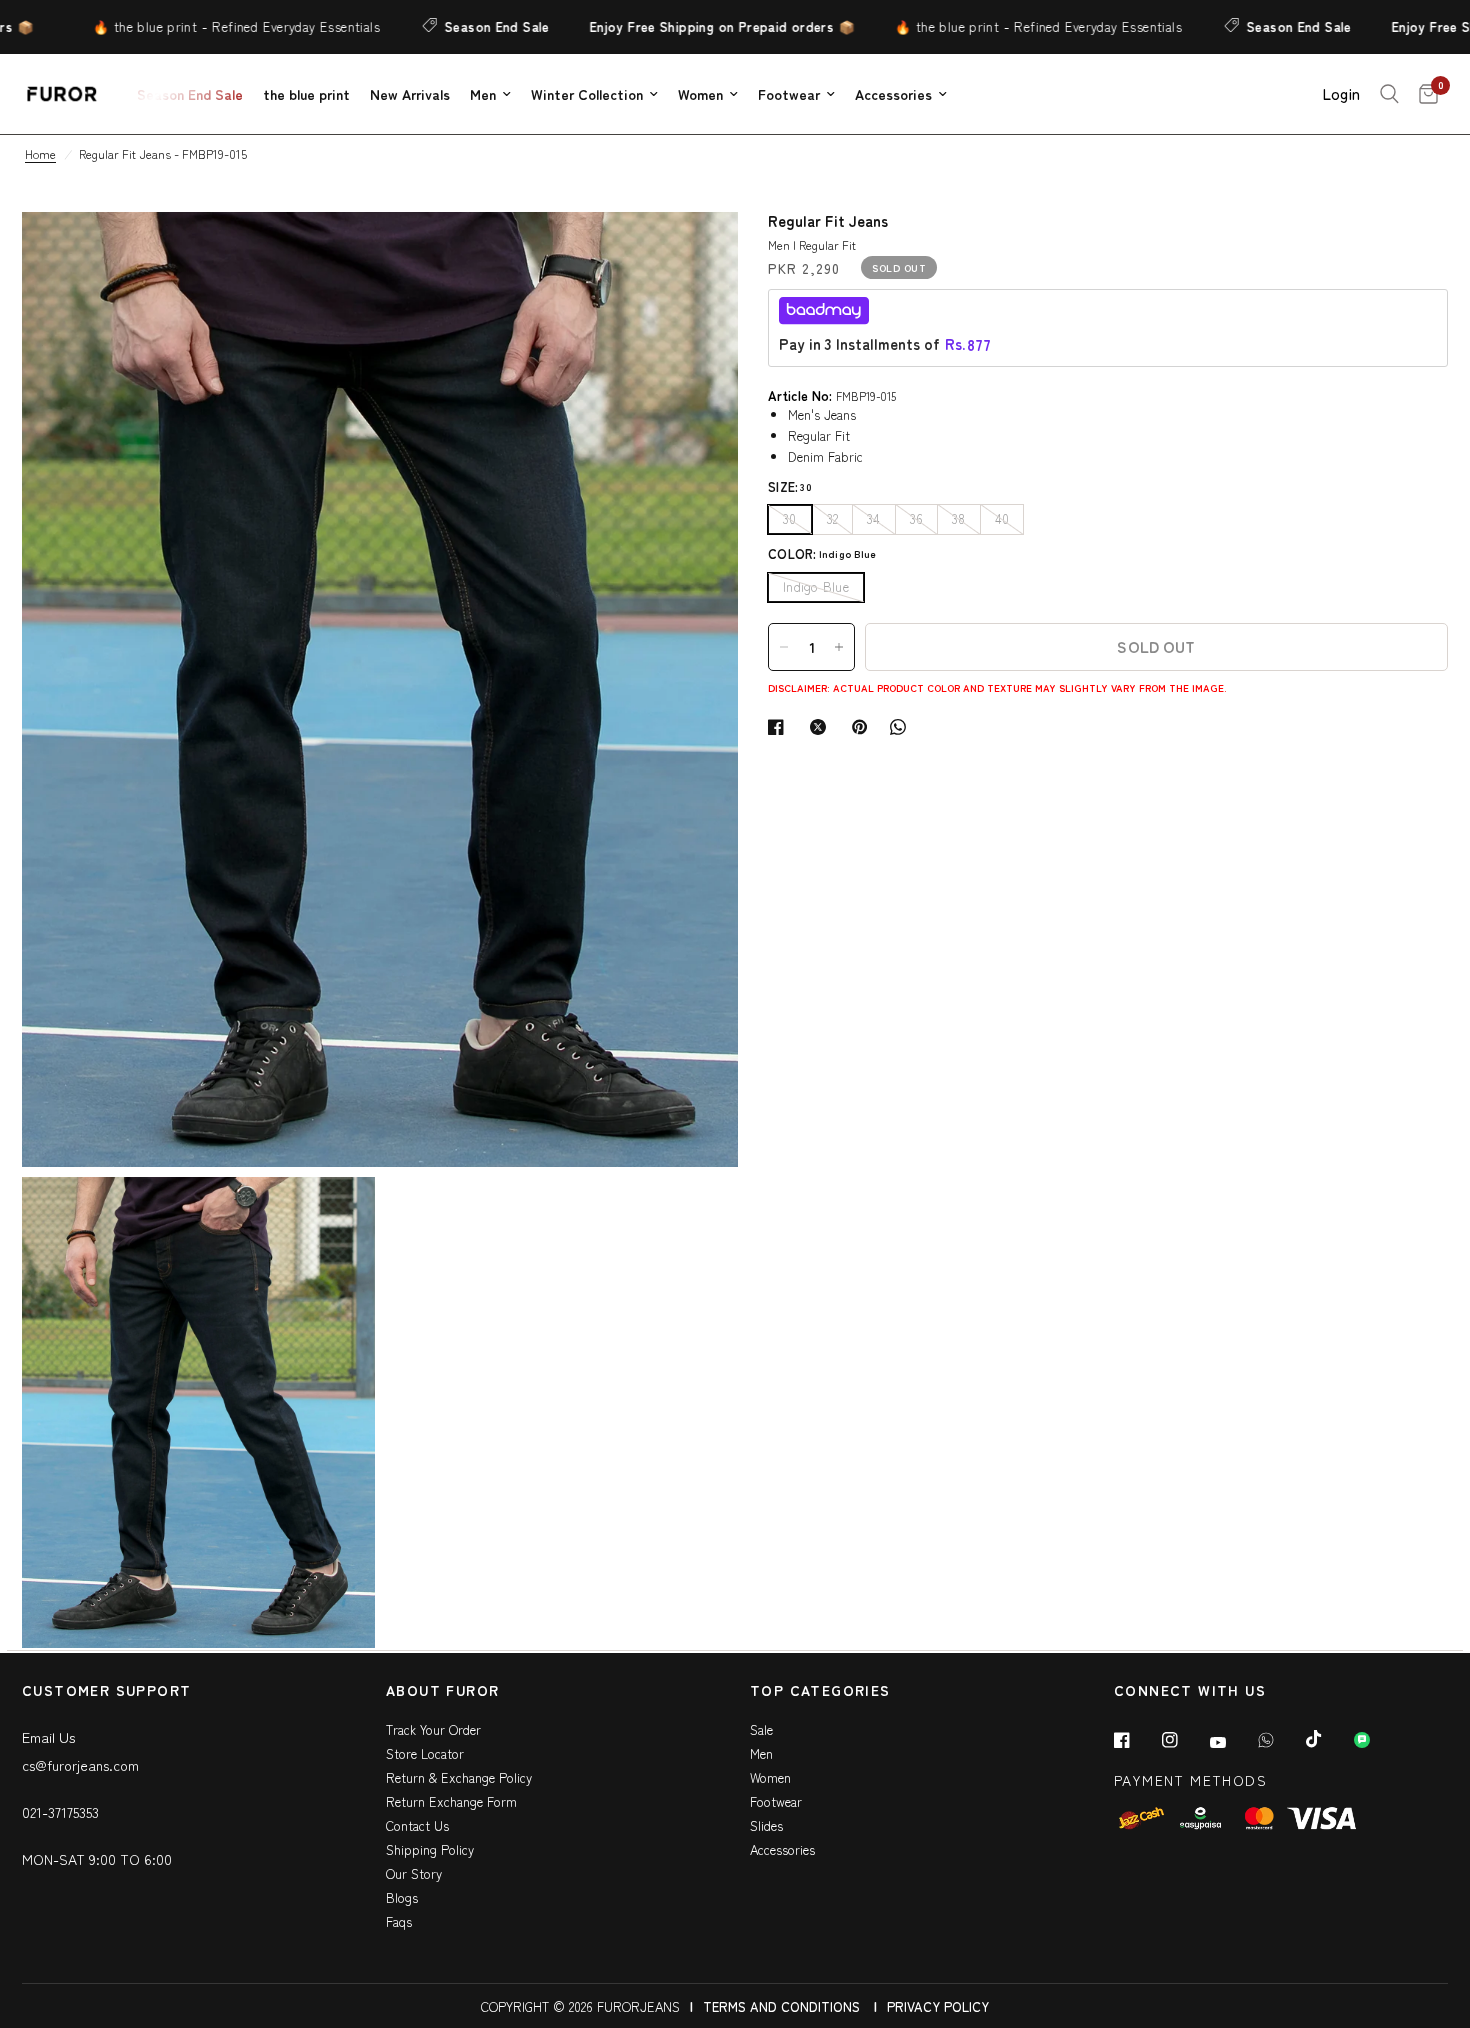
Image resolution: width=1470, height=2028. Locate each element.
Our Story (414, 1873)
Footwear (789, 94)
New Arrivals (410, 94)
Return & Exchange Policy (459, 1777)
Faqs (399, 1921)
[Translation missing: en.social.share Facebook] (780, 727)
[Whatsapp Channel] (1376, 1740)
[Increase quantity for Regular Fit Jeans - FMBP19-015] (839, 647)
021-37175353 (60, 1812)
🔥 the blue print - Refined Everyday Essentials (169, 26)
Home (40, 153)
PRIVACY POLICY (938, 2006)
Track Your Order (433, 1729)
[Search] (1389, 94)
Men (483, 94)
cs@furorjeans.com (80, 1765)
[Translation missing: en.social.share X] (822, 727)
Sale (761, 1729)
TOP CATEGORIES (820, 1691)
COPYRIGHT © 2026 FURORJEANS (580, 2006)
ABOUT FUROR (442, 1691)
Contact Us (417, 1825)
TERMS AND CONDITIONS (781, 2006)
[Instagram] (1184, 1740)
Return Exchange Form (451, 1801)
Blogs (402, 1897)
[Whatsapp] (1280, 1740)
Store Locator (425, 1753)
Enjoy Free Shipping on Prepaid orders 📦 (655, 26)
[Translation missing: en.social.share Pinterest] (864, 727)
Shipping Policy (430, 1849)
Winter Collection (587, 94)
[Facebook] (1136, 1740)
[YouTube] (1232, 1742)
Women (700, 94)
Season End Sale (430, 26)
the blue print (306, 94)
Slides (766, 1825)
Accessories (893, 94)
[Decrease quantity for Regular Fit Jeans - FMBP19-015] (784, 647)
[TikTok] (1328, 1739)
